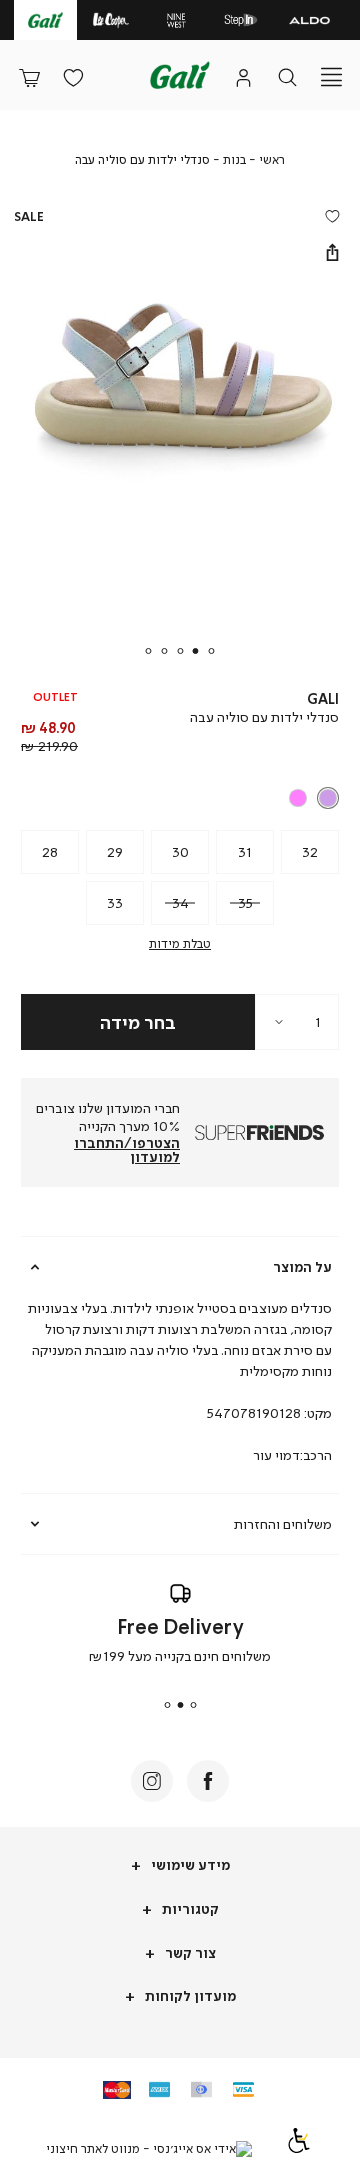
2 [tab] (196, 651)
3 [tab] (180, 651)
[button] (29, 77)
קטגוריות (189, 1908)
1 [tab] (212, 651)
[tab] (180, 1266)
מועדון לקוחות (189, 1995)
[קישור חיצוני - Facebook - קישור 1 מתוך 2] (208, 1781)
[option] (328, 798)
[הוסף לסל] (138, 1022)
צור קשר (189, 1952)
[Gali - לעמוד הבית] (180, 75)
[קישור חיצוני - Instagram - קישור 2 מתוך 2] (152, 1781)
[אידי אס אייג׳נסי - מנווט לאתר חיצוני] (149, 2149)
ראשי (272, 159)
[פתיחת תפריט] (331, 77)
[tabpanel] (180, 429)
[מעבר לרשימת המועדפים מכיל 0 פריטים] (73, 77)
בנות (234, 159)
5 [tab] (148, 651)
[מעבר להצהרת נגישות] (299, 2148)
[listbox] (182, 798)
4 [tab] (164, 651)
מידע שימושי (189, 1864)
